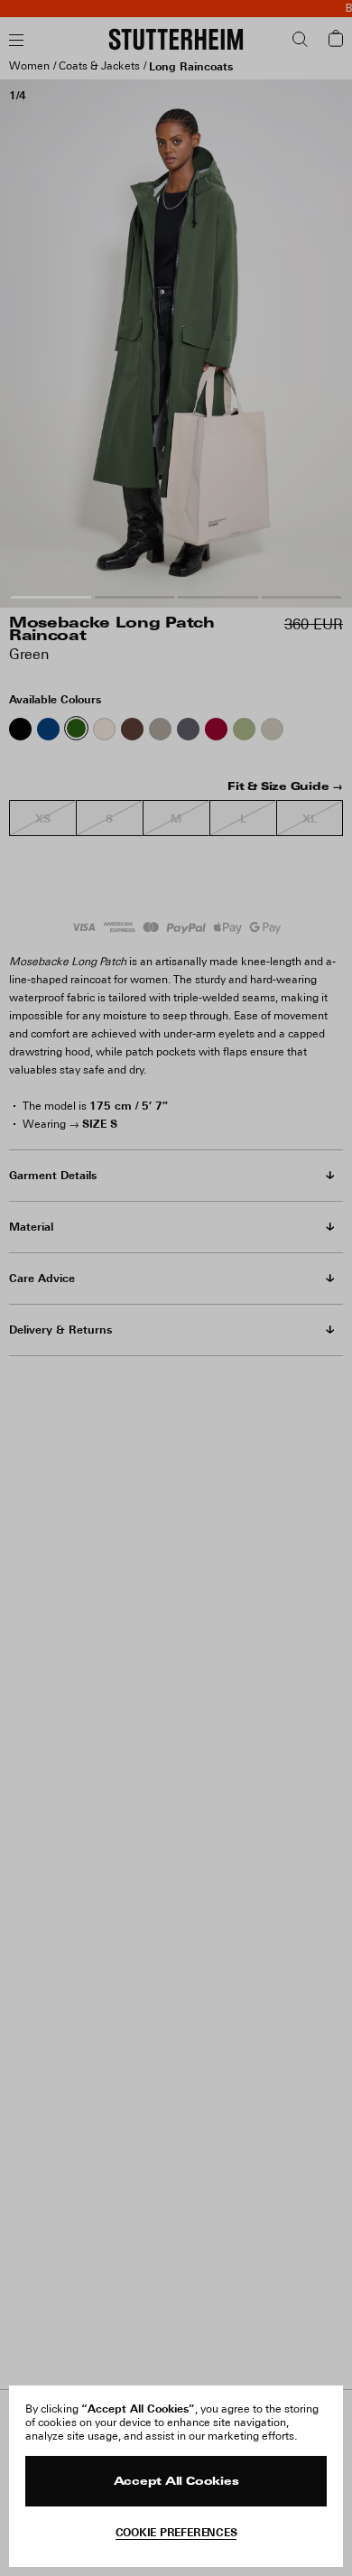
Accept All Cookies (176, 2482)
